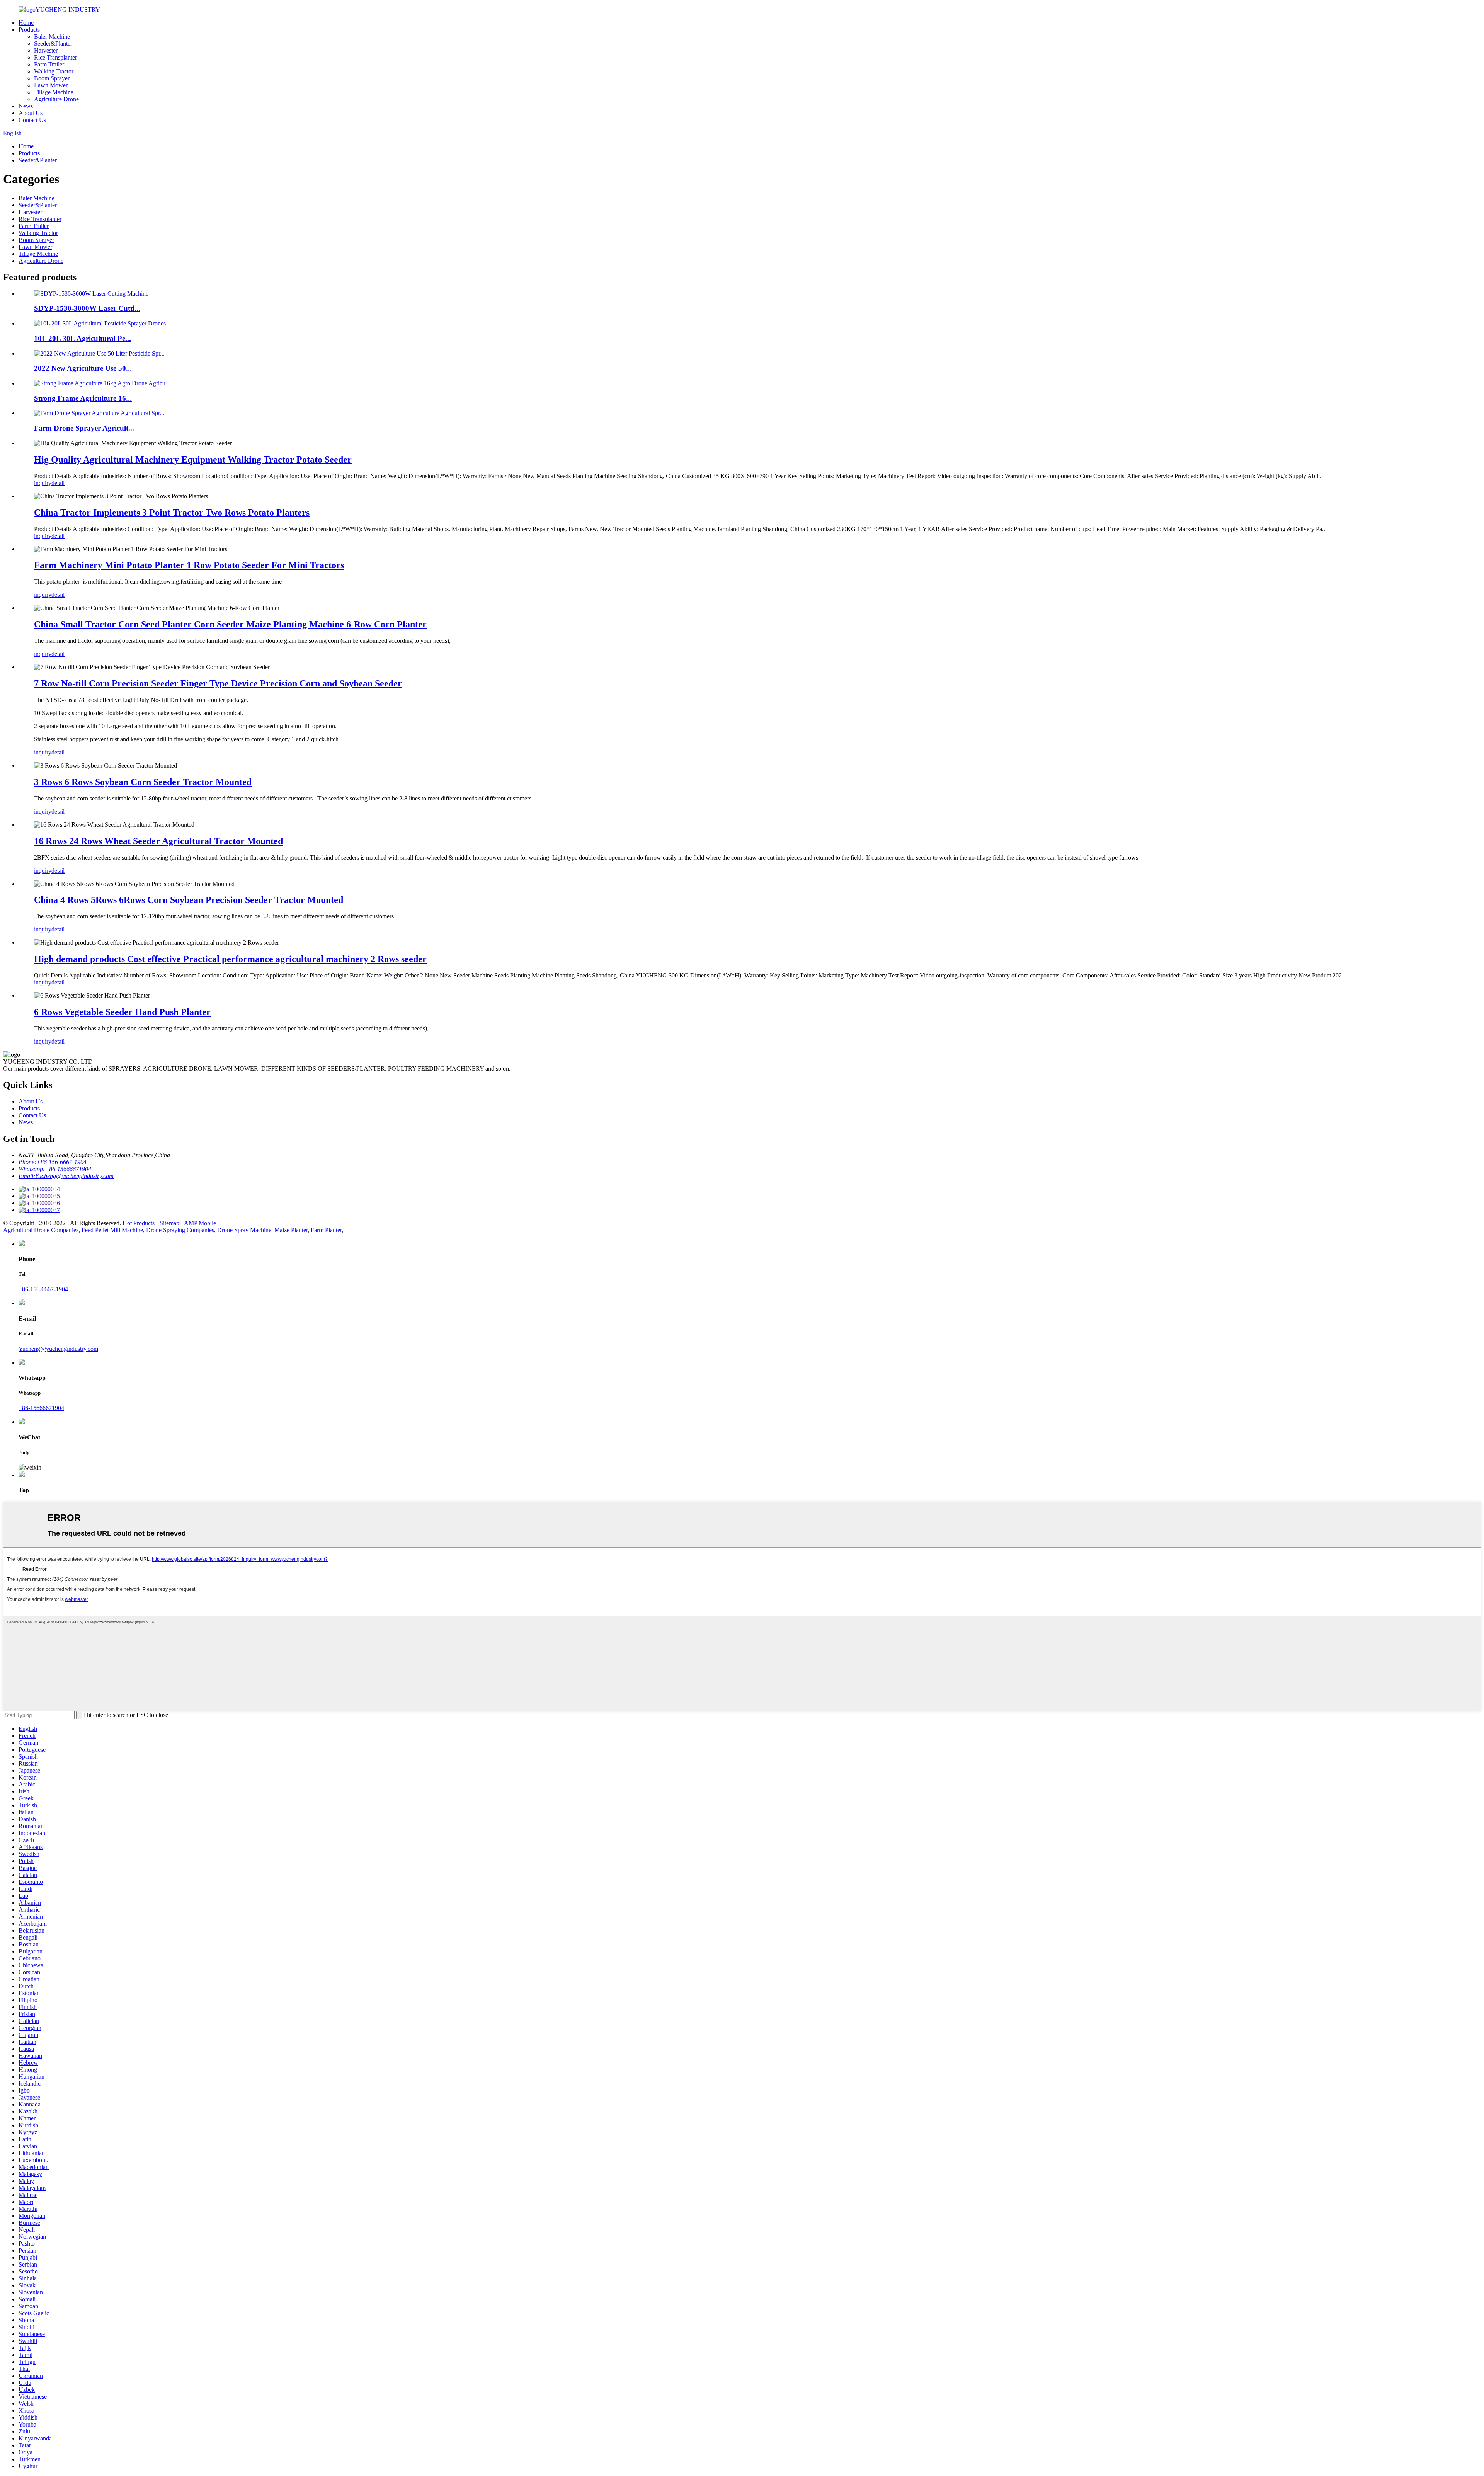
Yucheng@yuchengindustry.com (58, 1349)
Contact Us (32, 120)
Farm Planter (326, 1230)
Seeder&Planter (53, 43)
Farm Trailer (49, 64)
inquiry (43, 483)
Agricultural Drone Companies (41, 1230)
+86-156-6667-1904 (43, 1289)
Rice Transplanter (55, 57)
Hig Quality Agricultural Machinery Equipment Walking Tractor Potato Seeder (193, 460)
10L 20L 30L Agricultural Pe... (83, 338)
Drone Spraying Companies (180, 1230)
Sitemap (169, 1223)
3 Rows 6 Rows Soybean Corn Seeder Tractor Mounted (143, 782)
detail (58, 483)
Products (29, 30)
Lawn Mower (51, 85)
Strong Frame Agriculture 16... (83, 398)
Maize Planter (291, 1230)
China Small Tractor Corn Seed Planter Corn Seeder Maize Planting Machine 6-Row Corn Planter (230, 624)
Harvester (46, 50)
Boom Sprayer (52, 78)
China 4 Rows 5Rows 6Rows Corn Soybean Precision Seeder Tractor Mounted (189, 900)
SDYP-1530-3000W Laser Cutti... (87, 308)
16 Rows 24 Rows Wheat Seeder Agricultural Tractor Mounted (158, 841)
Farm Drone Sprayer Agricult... (84, 428)
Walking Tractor (54, 71)
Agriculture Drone (56, 99)
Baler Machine (52, 37)
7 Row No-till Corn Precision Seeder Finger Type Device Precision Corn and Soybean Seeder (218, 683)
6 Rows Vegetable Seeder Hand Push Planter (122, 1012)
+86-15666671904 (41, 1408)
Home (26, 23)
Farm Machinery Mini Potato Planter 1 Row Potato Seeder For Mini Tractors (189, 565)
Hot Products (139, 1223)
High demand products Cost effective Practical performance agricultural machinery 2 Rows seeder (230, 959)
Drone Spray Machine (244, 1230)
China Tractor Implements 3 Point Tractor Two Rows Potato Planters (172, 513)
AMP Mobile (200, 1223)
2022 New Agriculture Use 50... (83, 368)
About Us (31, 113)
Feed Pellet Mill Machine (112, 1230)
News (26, 106)
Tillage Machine (54, 92)
